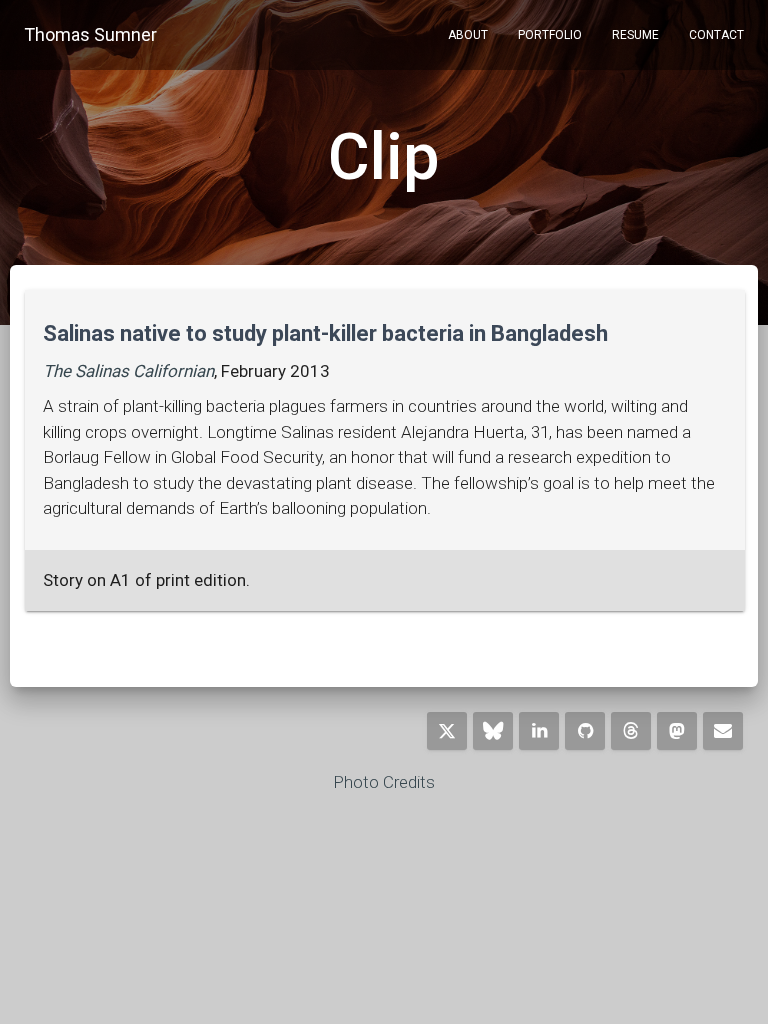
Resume (635, 35)
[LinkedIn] (539, 731)
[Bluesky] (493, 731)
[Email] (723, 731)
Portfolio (550, 35)
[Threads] (631, 731)
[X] (447, 731)
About (468, 35)
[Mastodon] (677, 731)
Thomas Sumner (90, 34)
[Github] (585, 731)
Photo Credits (384, 782)
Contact (716, 35)
